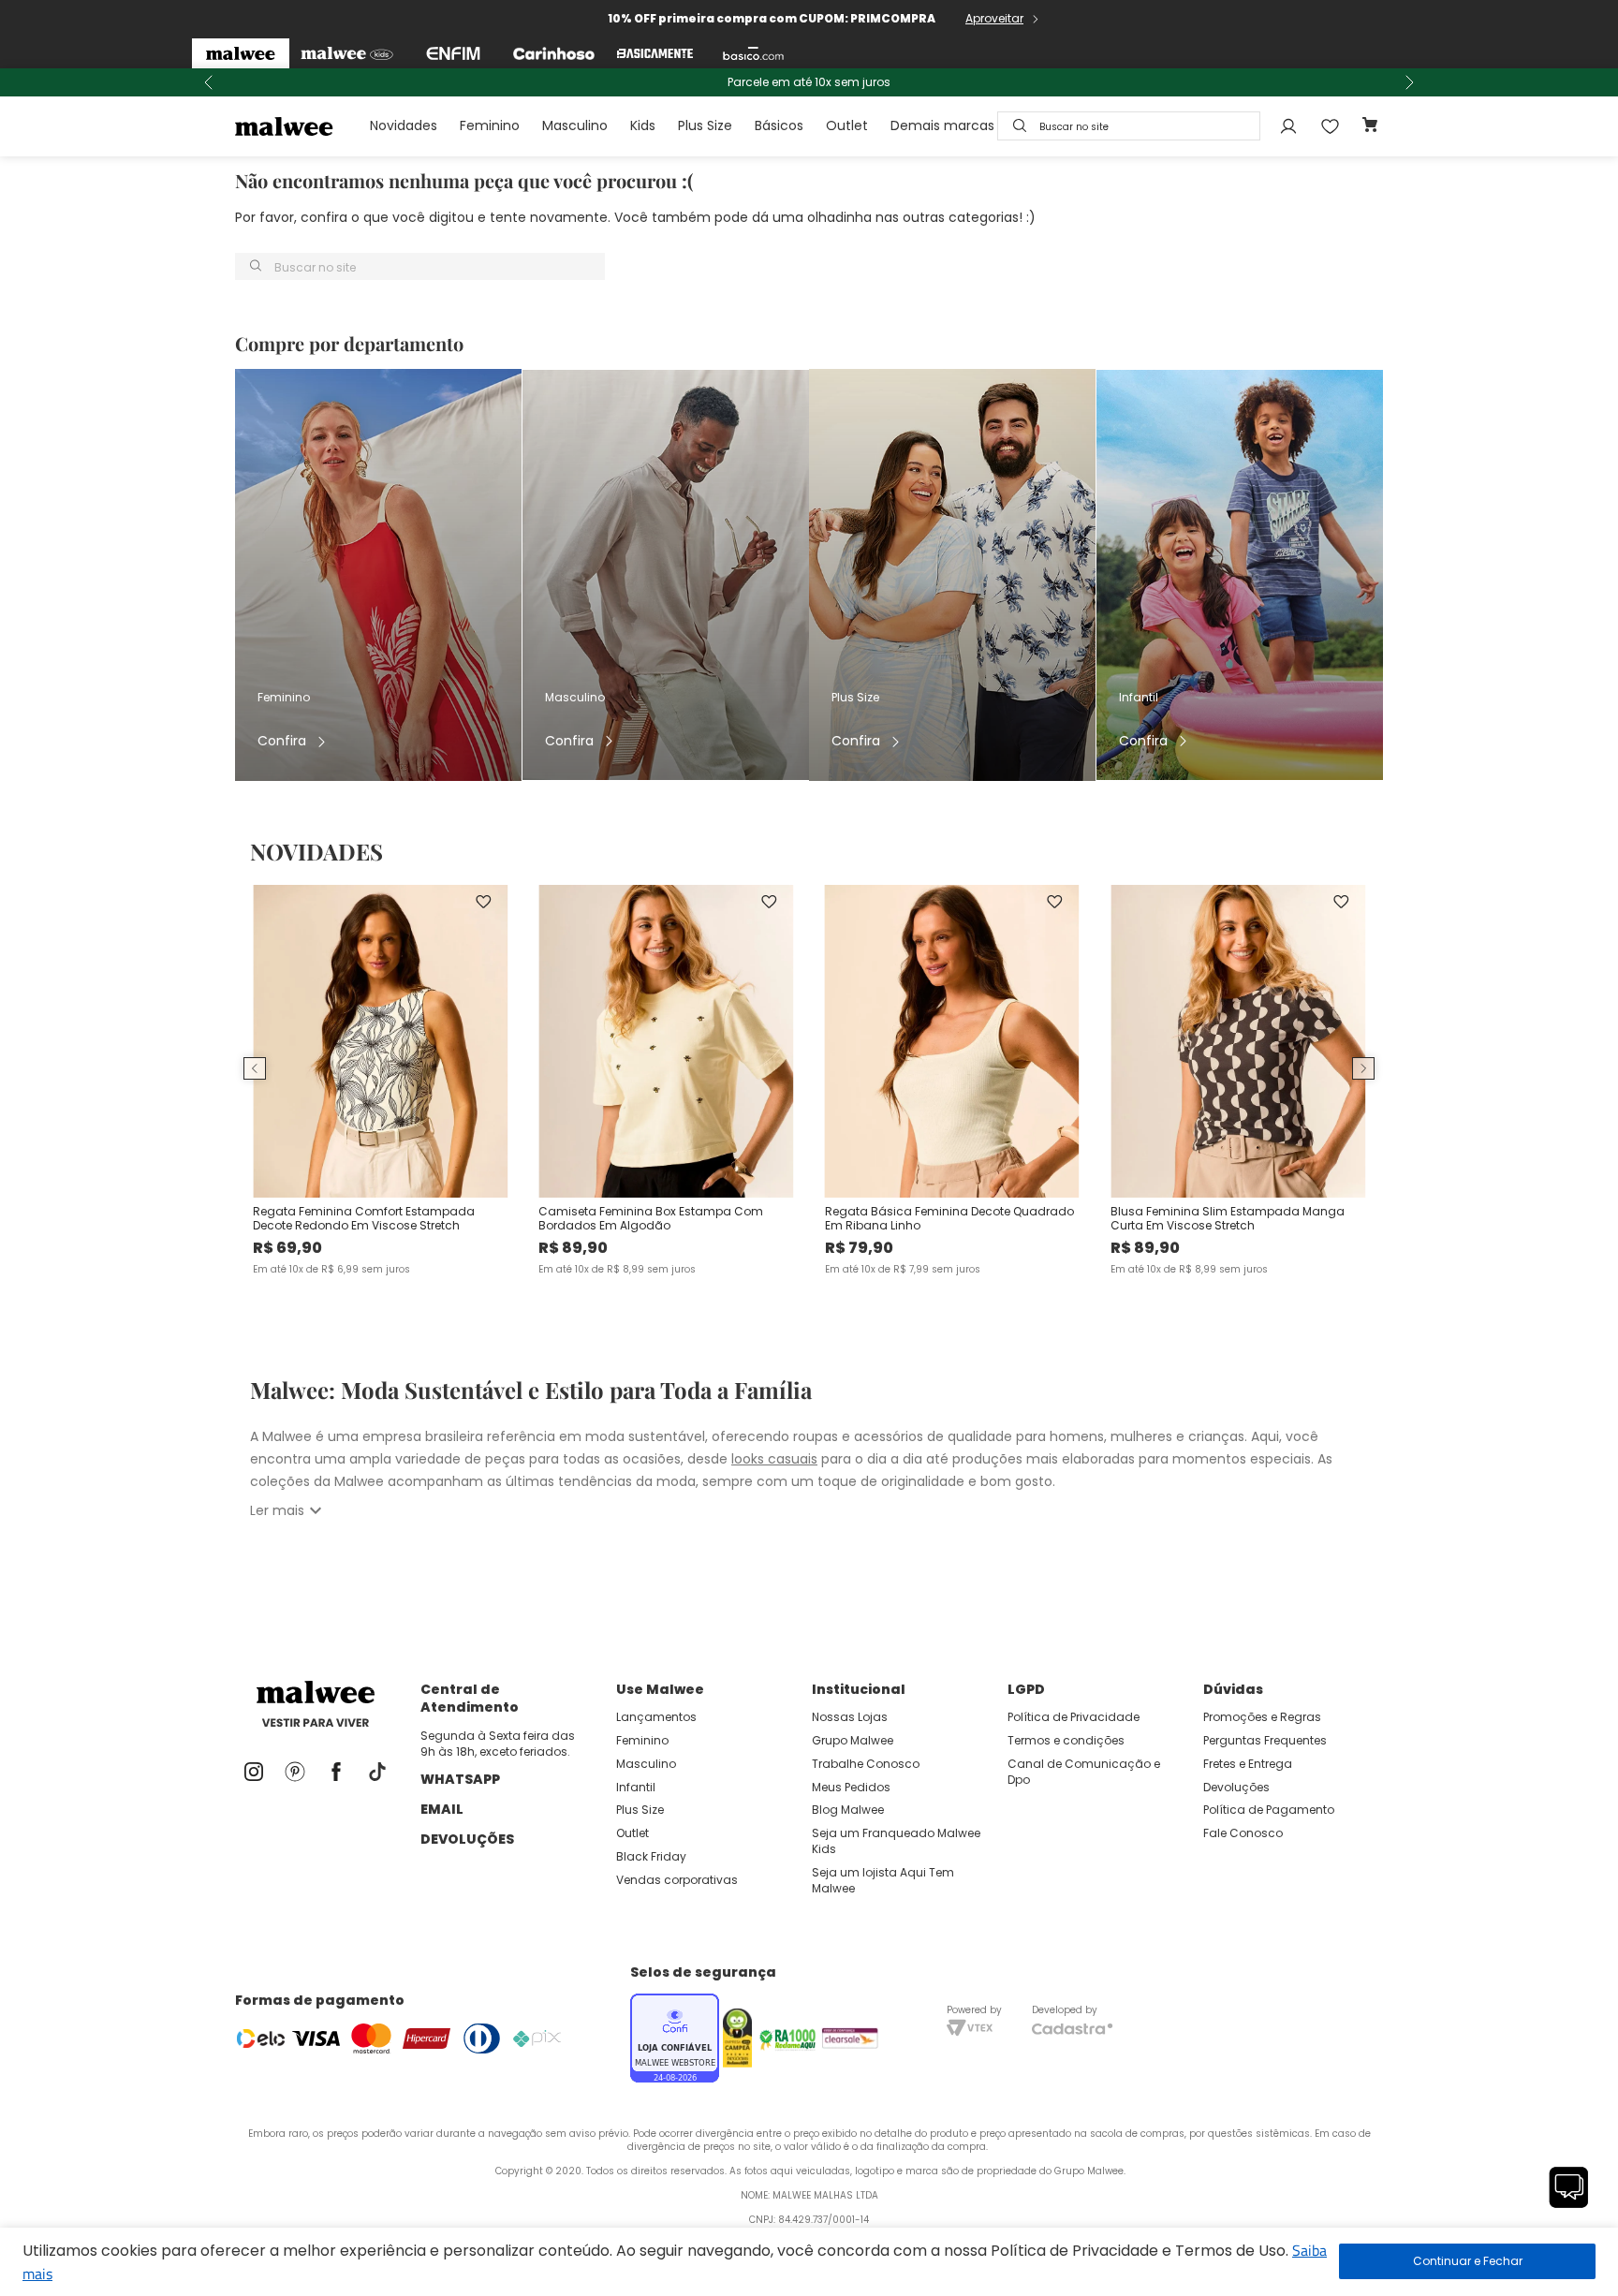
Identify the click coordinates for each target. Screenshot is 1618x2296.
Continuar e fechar (1467, 2261)
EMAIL (442, 1809)
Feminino (490, 125)
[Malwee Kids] (347, 53)
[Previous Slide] (209, 82)
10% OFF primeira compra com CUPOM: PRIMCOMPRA (772, 18)
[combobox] (1129, 126)
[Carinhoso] (554, 53)
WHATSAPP (460, 1779)
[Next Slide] (1409, 82)
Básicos (779, 125)
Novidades (404, 125)
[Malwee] (241, 53)
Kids (643, 125)
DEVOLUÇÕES (467, 1839)
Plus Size (705, 125)
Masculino (575, 125)
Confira (282, 741)
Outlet (847, 125)
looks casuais (774, 1459)
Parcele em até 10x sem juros (809, 82)
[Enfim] (453, 53)
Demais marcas (942, 125)
